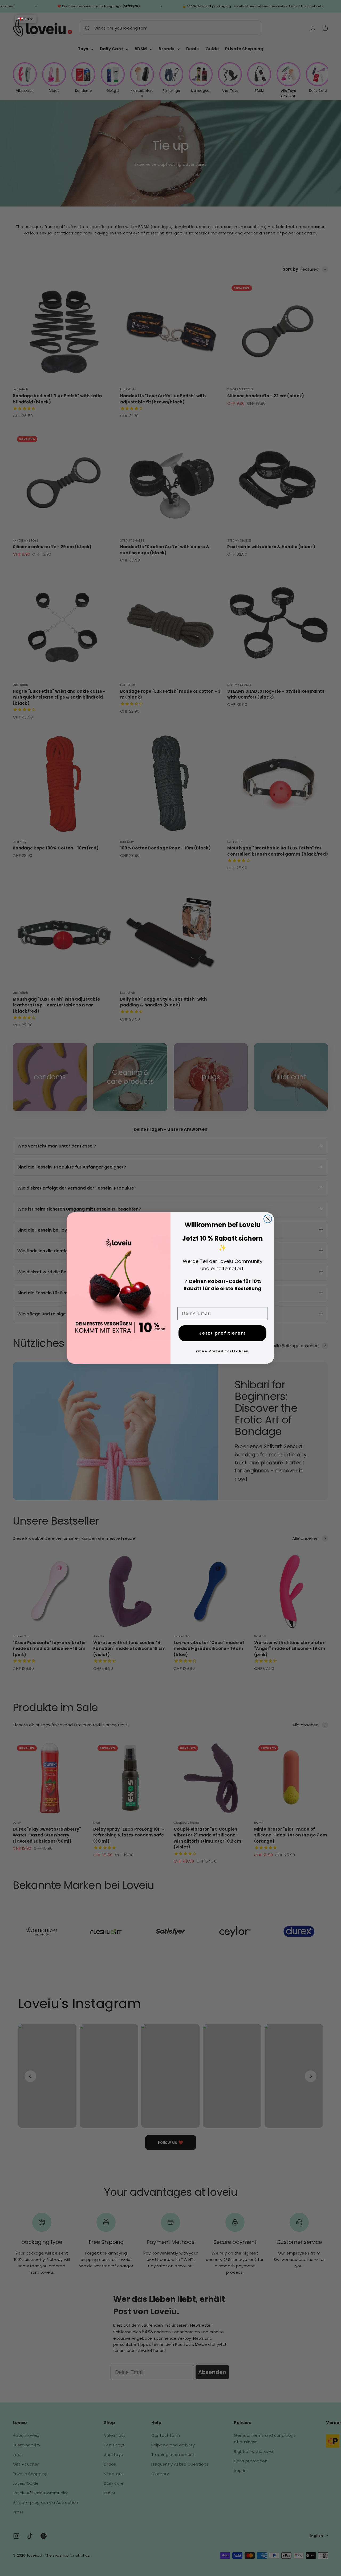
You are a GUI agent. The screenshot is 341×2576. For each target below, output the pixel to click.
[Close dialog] (268, 1219)
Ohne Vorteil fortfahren (222, 1351)
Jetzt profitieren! (222, 1333)
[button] (26, 19)
